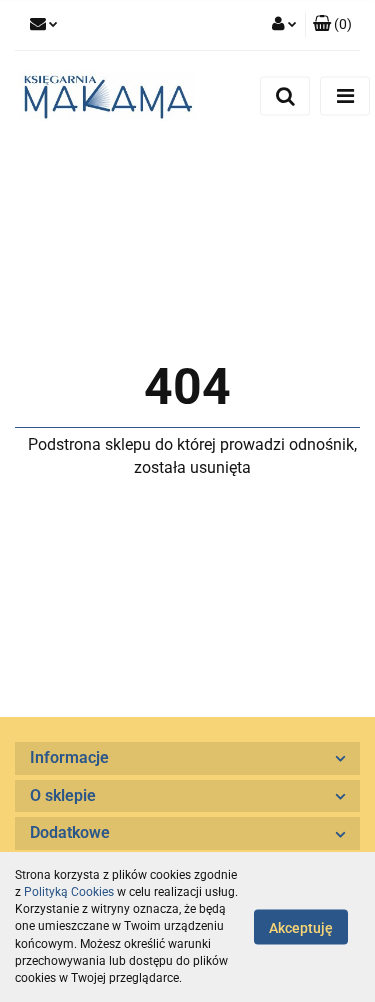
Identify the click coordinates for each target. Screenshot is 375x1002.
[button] (332, 25)
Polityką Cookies (69, 892)
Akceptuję (301, 928)
